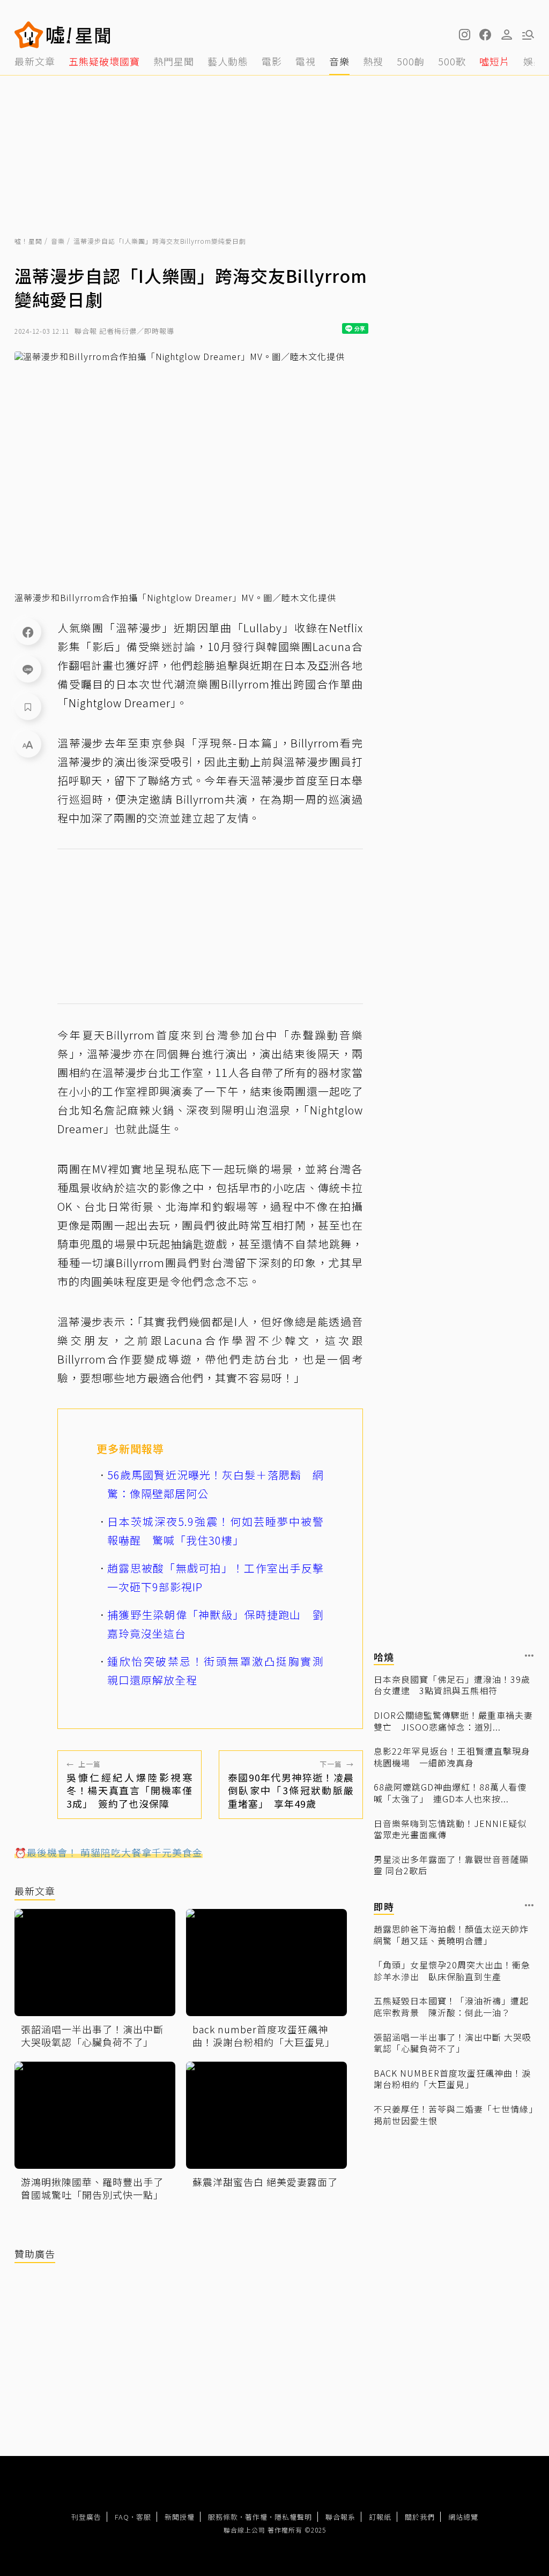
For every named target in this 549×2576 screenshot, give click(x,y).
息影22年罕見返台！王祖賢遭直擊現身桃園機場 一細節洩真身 (452, 1757)
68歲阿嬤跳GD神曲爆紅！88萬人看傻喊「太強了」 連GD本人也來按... (450, 1793)
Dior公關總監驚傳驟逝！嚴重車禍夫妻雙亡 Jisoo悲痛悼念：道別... (453, 1721)
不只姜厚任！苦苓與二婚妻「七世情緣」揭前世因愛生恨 (454, 2115)
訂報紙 (380, 2517)
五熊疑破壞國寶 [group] (104, 61)
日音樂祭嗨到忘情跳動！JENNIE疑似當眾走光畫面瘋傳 (450, 1829)
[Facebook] (28, 632)
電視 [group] (306, 61)
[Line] (28, 669)
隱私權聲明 (293, 2517)
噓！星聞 (28, 241)
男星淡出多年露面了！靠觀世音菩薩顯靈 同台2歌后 (451, 1865)
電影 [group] (272, 61)
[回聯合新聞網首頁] (29, 35)
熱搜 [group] (373, 61)
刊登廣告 (86, 2517)
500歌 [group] (452, 61)
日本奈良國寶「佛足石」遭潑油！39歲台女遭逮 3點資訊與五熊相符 (452, 1685)
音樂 (58, 241)
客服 (144, 2517)
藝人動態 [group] (228, 61)
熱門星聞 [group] (174, 61)
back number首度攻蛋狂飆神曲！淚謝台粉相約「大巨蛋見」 (452, 2079)
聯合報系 (340, 2517)
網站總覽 (463, 2517)
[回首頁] (79, 35)
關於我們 (420, 2517)
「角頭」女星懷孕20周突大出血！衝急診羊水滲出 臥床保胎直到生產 (452, 1971)
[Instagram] (464, 35)
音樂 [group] (339, 61)
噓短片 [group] (495, 61)
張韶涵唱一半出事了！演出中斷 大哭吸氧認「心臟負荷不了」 (452, 2043)
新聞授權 (180, 2517)
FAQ (122, 2517)
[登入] (507, 35)
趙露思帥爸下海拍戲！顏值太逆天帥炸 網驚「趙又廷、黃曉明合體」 (454, 1935)
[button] (485, 35)
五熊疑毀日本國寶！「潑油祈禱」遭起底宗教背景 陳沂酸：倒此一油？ (451, 2007)
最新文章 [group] (35, 61)
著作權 (256, 2517)
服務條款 (223, 2517)
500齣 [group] (411, 61)
